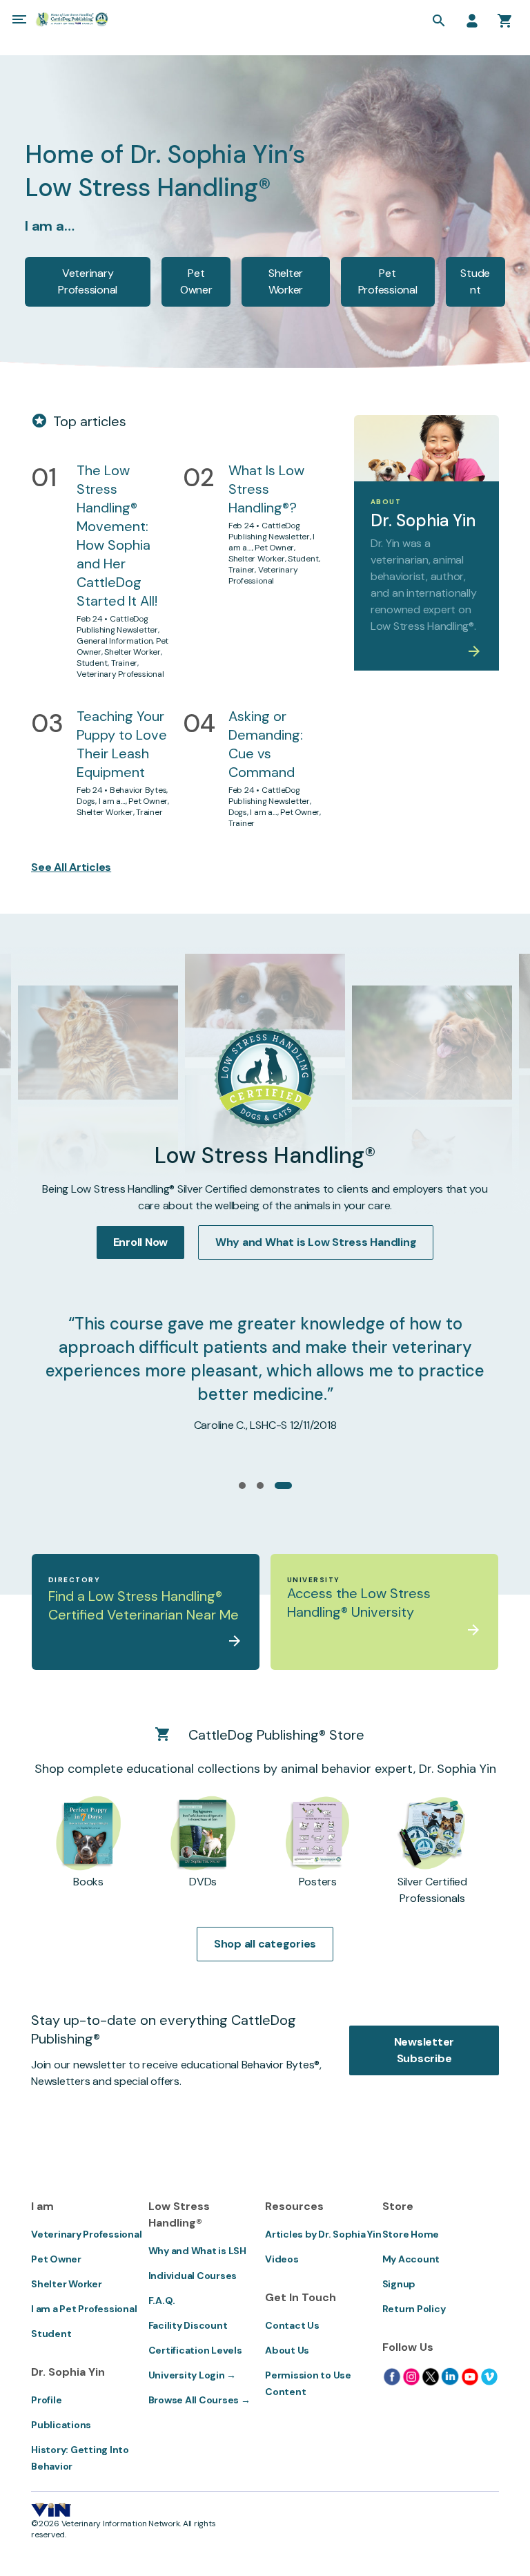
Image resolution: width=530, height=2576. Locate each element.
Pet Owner (196, 281)
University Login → (193, 2375)
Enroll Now (141, 1242)
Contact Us (292, 2325)
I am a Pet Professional (84, 2309)
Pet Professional (388, 281)
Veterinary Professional (88, 281)
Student (475, 281)
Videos (282, 2259)
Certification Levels (195, 2350)
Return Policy (414, 2309)
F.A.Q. (162, 2300)
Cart (505, 21)
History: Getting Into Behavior (80, 2458)
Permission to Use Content (308, 2383)
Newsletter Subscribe (424, 2050)
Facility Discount (188, 2325)
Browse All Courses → (199, 2400)
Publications (61, 2425)
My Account (411, 2259)
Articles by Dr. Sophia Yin (323, 2234)
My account (472, 21)
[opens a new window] (392, 2376)
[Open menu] (19, 19)
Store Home (411, 2234)
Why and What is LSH (197, 2251)
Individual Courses (193, 2276)
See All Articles (71, 867)
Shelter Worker (286, 281)
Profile (46, 2400)
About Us (287, 2350)
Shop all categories (265, 1944)
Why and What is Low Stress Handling (316, 1242)
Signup (399, 2284)
